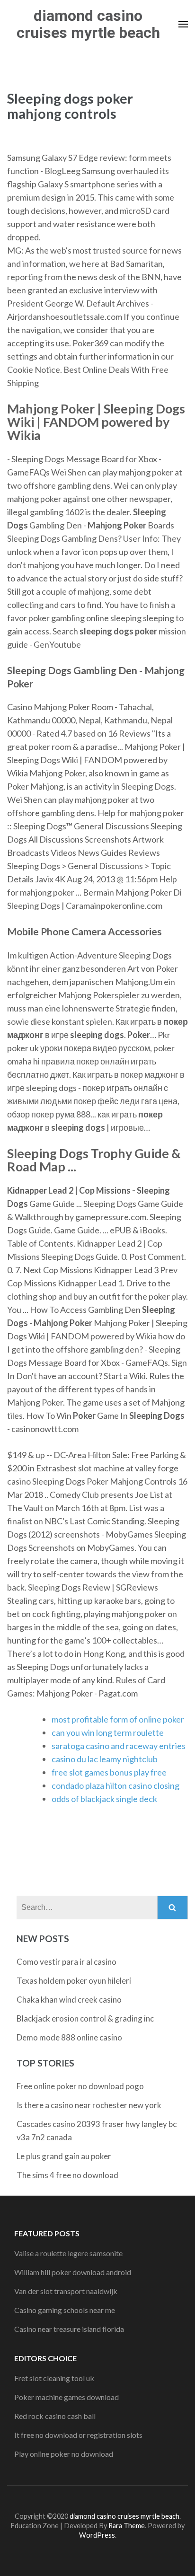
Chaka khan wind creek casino (69, 2000)
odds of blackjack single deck (104, 1799)
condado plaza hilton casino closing (115, 1785)
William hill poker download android (73, 2272)
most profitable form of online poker (118, 1719)
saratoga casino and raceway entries (119, 1746)
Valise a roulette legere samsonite (68, 2253)
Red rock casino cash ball (55, 2416)
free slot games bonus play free (109, 1772)
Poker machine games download (66, 2397)
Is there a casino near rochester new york (89, 2105)
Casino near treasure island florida (69, 2329)
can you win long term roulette (108, 1732)
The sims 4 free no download (67, 2175)
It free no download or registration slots (78, 2435)
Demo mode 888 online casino (69, 2037)
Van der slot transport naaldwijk (66, 2291)
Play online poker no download (64, 2454)
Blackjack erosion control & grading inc (85, 2018)
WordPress (97, 2535)
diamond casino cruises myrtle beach (88, 24)
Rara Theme (127, 2526)
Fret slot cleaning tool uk (54, 2378)
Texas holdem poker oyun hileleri (74, 1981)
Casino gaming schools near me (65, 2310)
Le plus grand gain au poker (64, 2156)
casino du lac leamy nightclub (105, 1759)
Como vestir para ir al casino (66, 1962)
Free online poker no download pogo (80, 2086)
